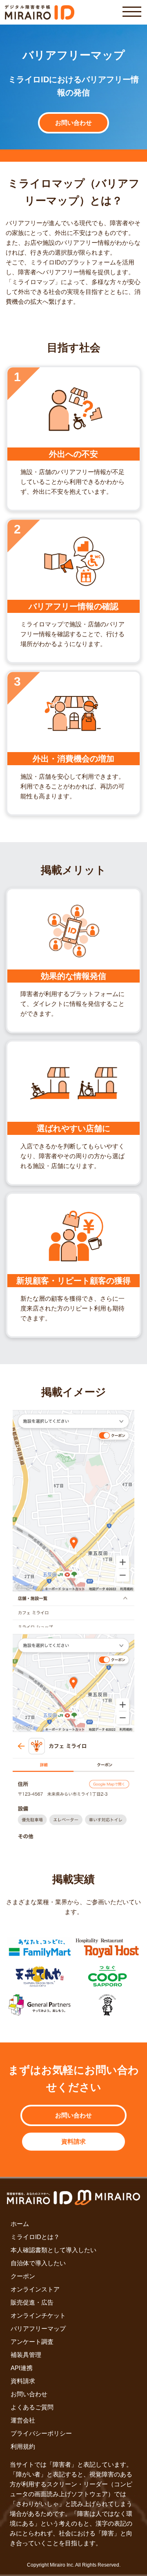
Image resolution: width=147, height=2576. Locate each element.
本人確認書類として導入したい (53, 2250)
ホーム (20, 2224)
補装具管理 (26, 2355)
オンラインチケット (38, 2315)
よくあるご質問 (32, 2407)
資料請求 (73, 2141)
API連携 (22, 2368)
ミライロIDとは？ (35, 2237)
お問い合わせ (73, 123)
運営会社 (23, 2420)
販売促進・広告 (32, 2302)
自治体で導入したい (38, 2263)
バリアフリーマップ (38, 2329)
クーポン (23, 2276)
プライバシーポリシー (41, 2433)
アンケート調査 (32, 2342)
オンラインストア (35, 2289)
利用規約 (23, 2446)
